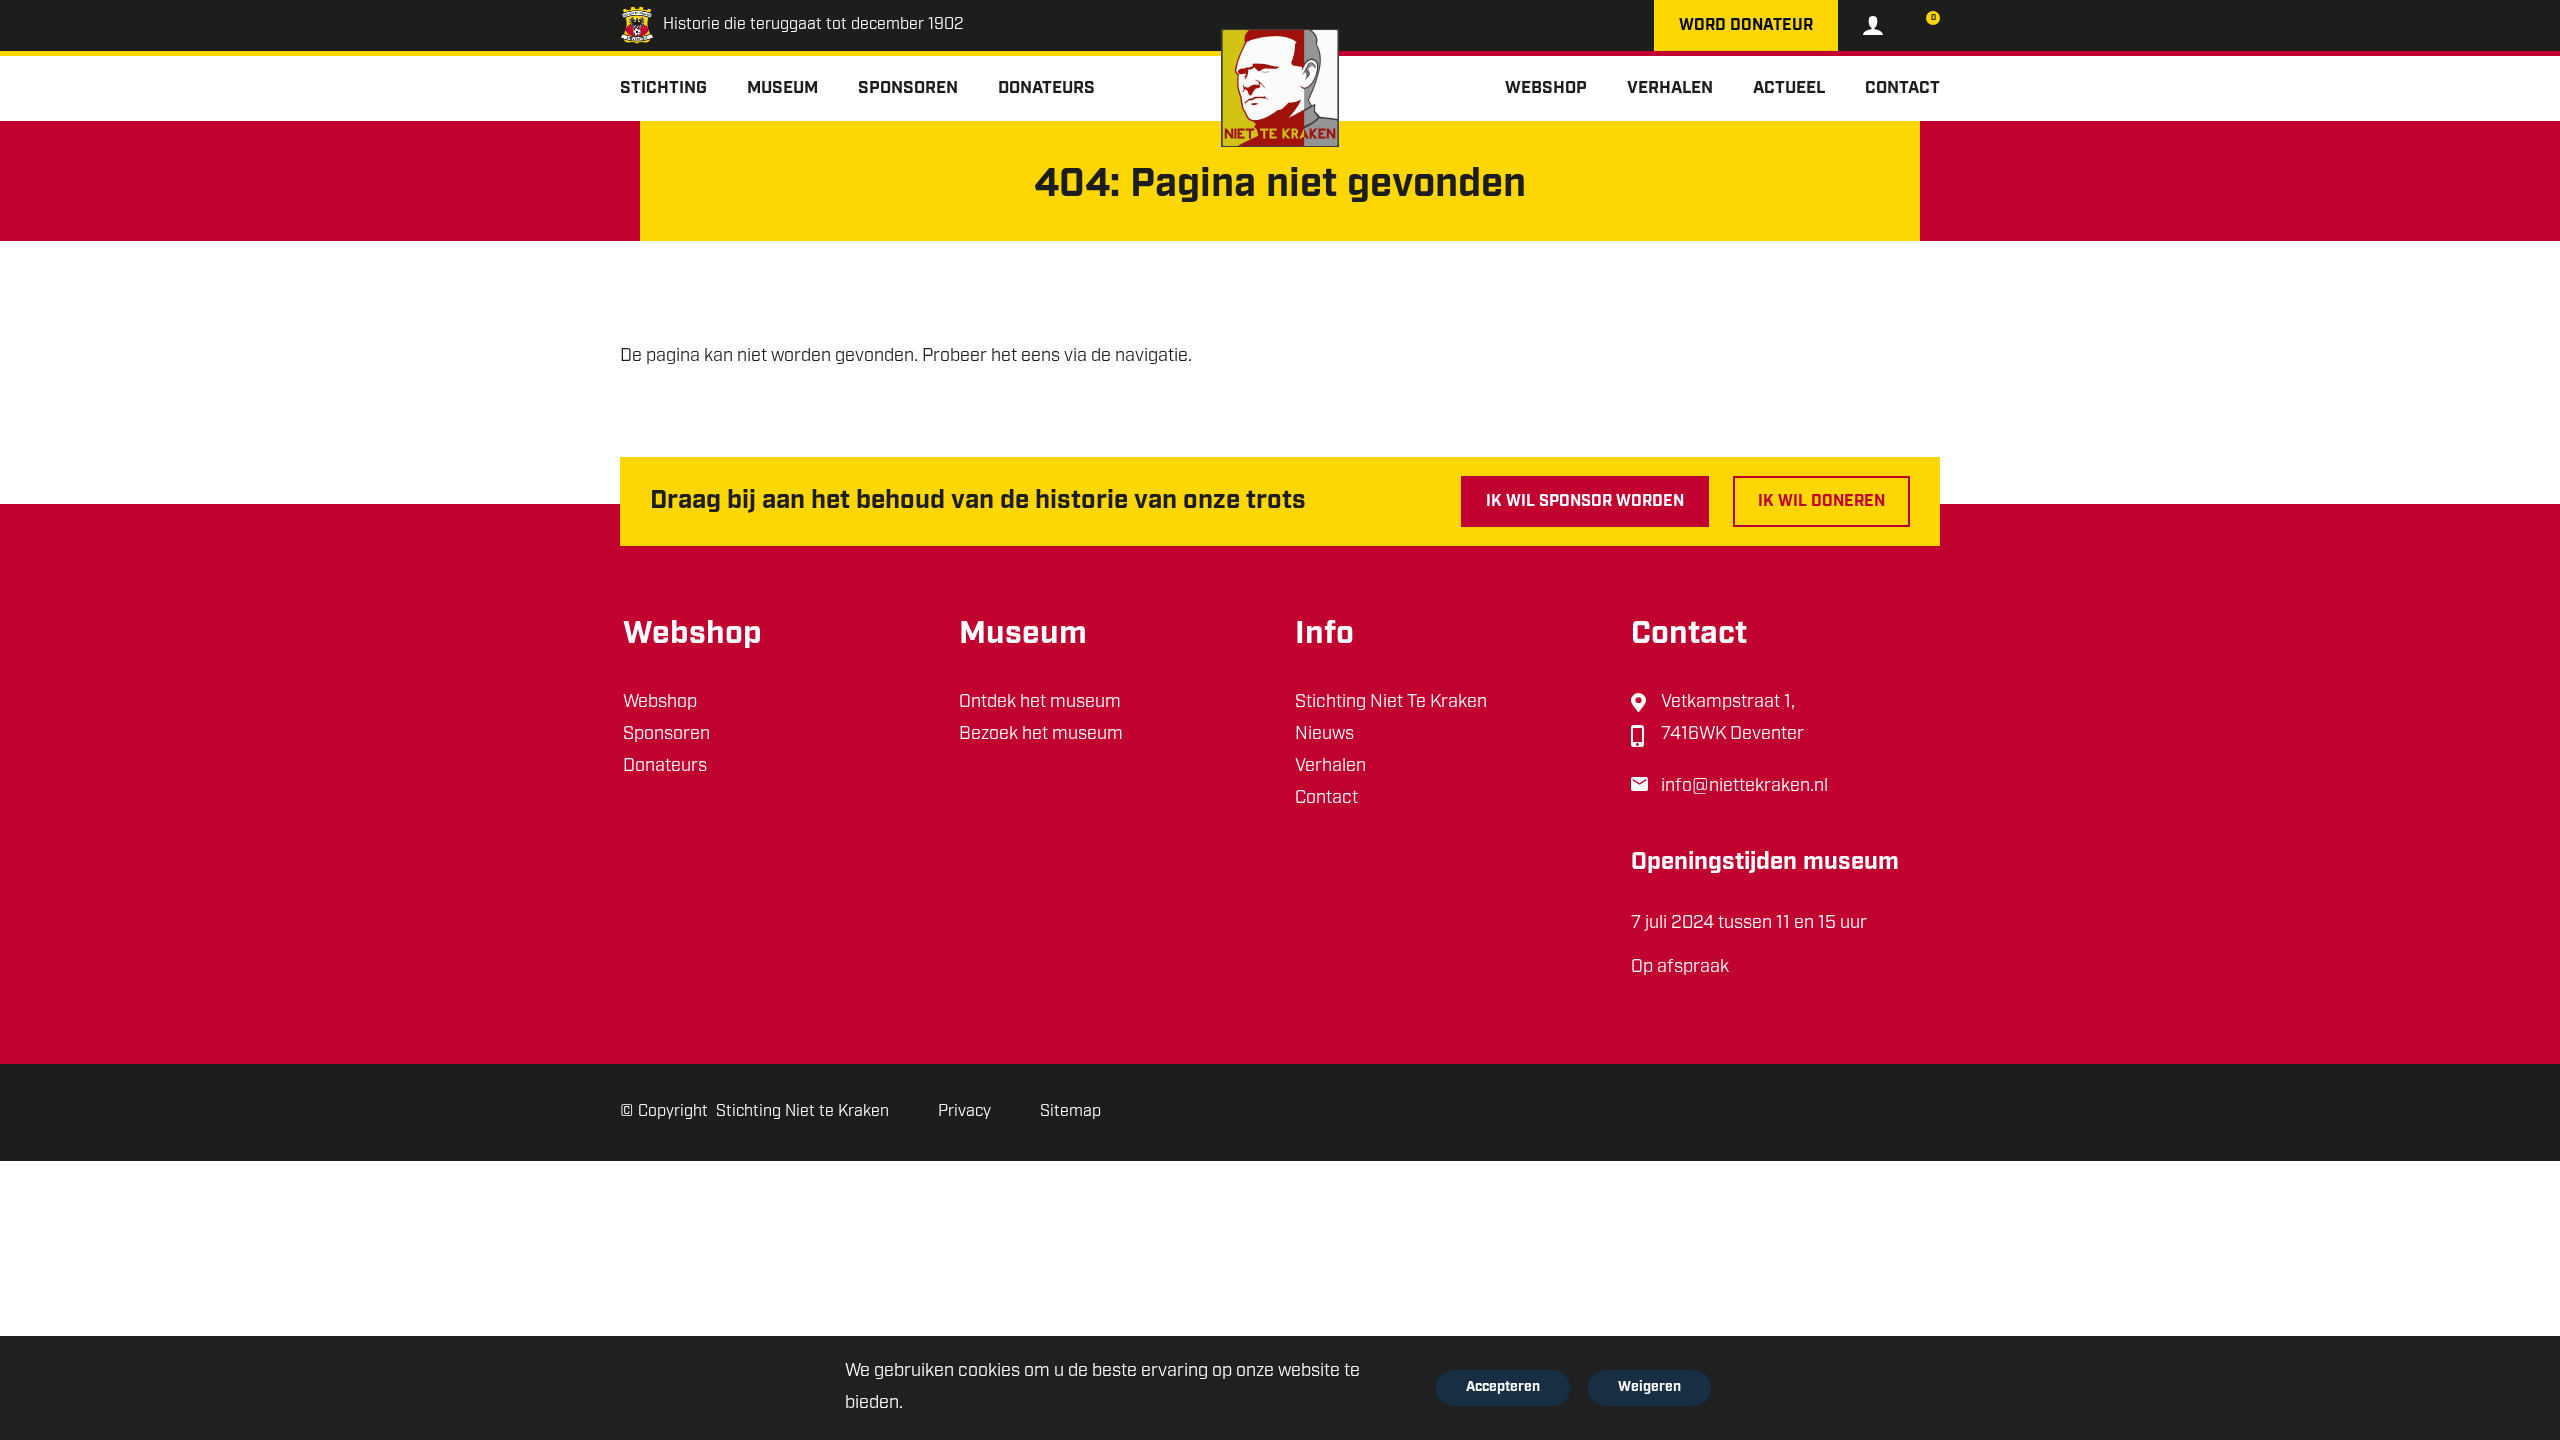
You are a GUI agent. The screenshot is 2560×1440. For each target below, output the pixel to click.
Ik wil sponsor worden (1585, 502)
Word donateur (1746, 26)
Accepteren (1503, 1387)
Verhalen (1330, 767)
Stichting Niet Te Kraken (1391, 703)
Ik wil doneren (1821, 502)
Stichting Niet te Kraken (802, 1112)
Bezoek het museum (1041, 735)
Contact (1326, 799)
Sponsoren (666, 735)
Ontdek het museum (1040, 703)
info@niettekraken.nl (1744, 787)
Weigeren (1649, 1387)
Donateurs (665, 767)
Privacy (964, 1112)
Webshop (660, 703)
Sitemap (1070, 1112)
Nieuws (1324, 735)
